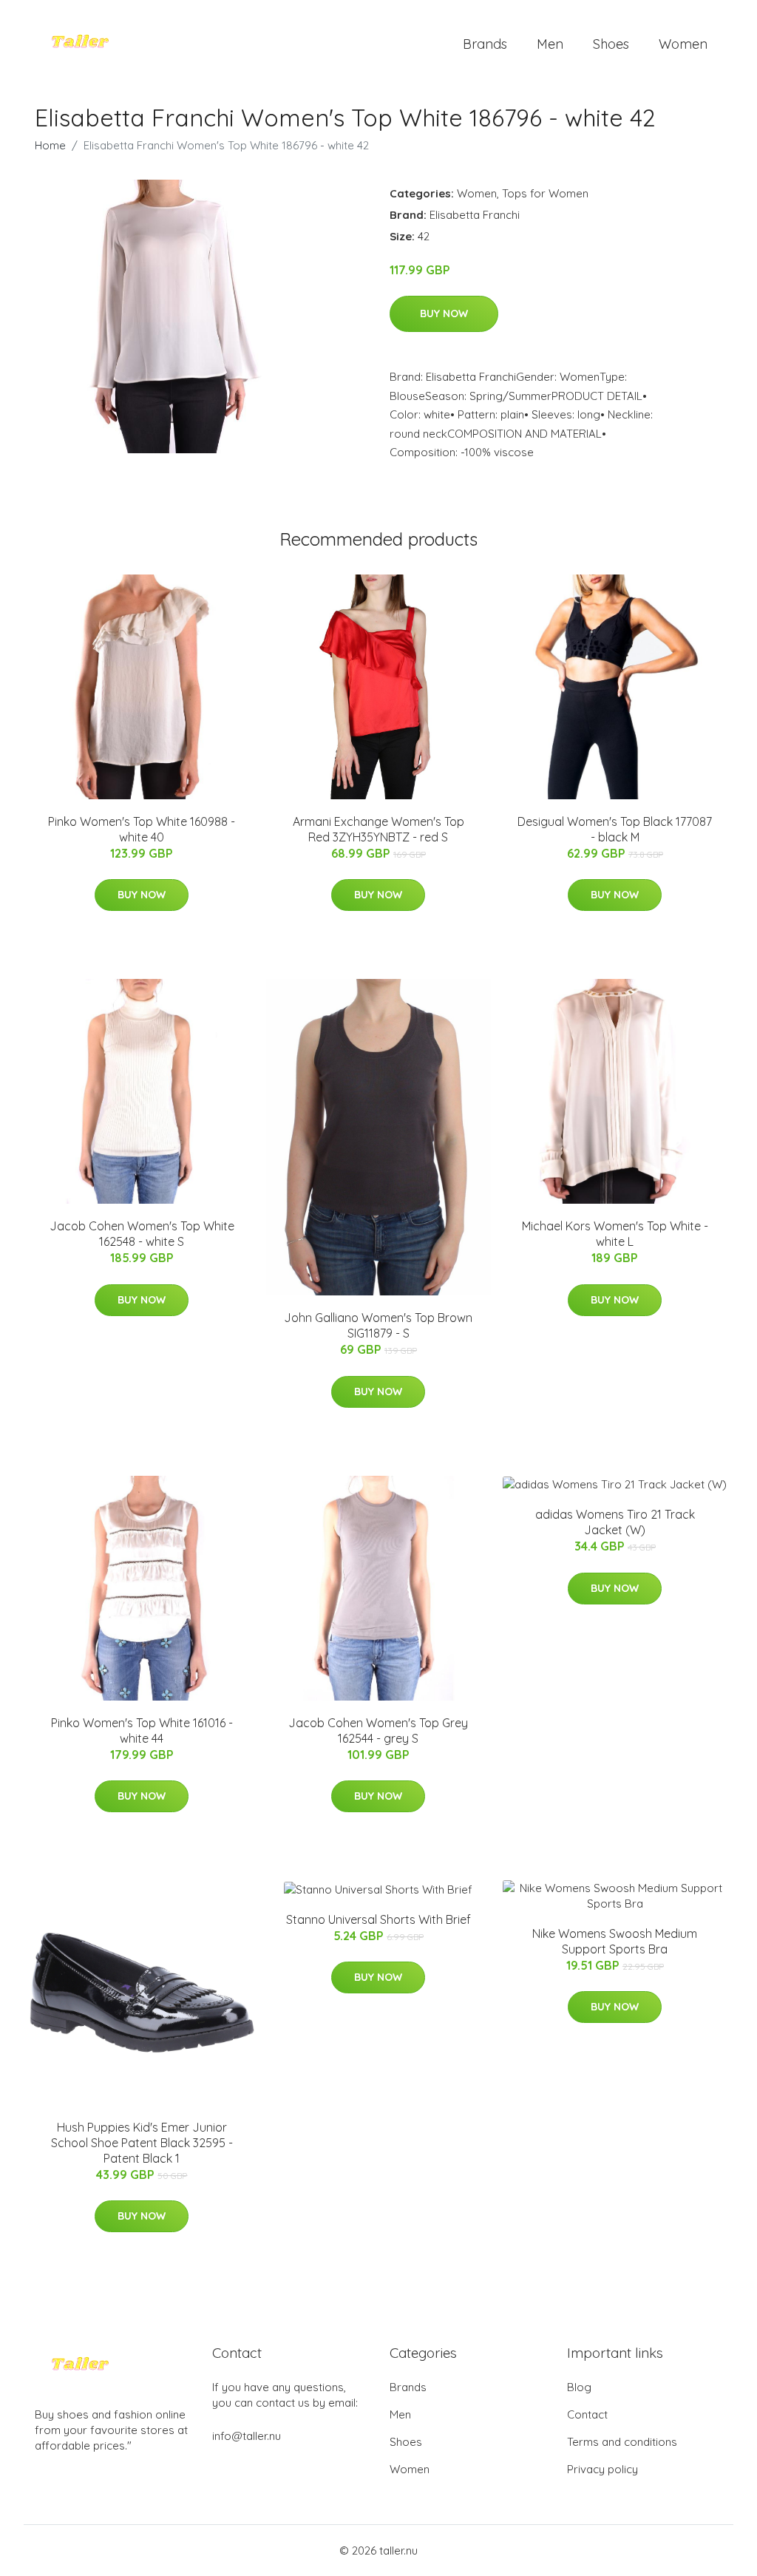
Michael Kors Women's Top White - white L (615, 1234)
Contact (587, 2414)
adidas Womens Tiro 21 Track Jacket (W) (615, 1522)
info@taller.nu (247, 2436)
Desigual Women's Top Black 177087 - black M (615, 829)
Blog (579, 2387)
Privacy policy (602, 2469)
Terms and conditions (622, 2442)
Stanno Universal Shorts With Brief (378, 1919)
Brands (485, 44)
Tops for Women (545, 193)
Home (50, 145)
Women (683, 44)
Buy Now (444, 313)
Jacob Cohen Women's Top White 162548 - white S (142, 1234)
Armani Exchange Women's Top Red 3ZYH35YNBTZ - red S (378, 829)
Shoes (611, 44)
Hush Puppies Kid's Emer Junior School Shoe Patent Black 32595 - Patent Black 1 (142, 2143)
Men (550, 44)
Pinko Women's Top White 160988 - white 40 (142, 829)
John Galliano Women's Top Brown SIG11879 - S (378, 1325)
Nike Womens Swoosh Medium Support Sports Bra (615, 1941)
